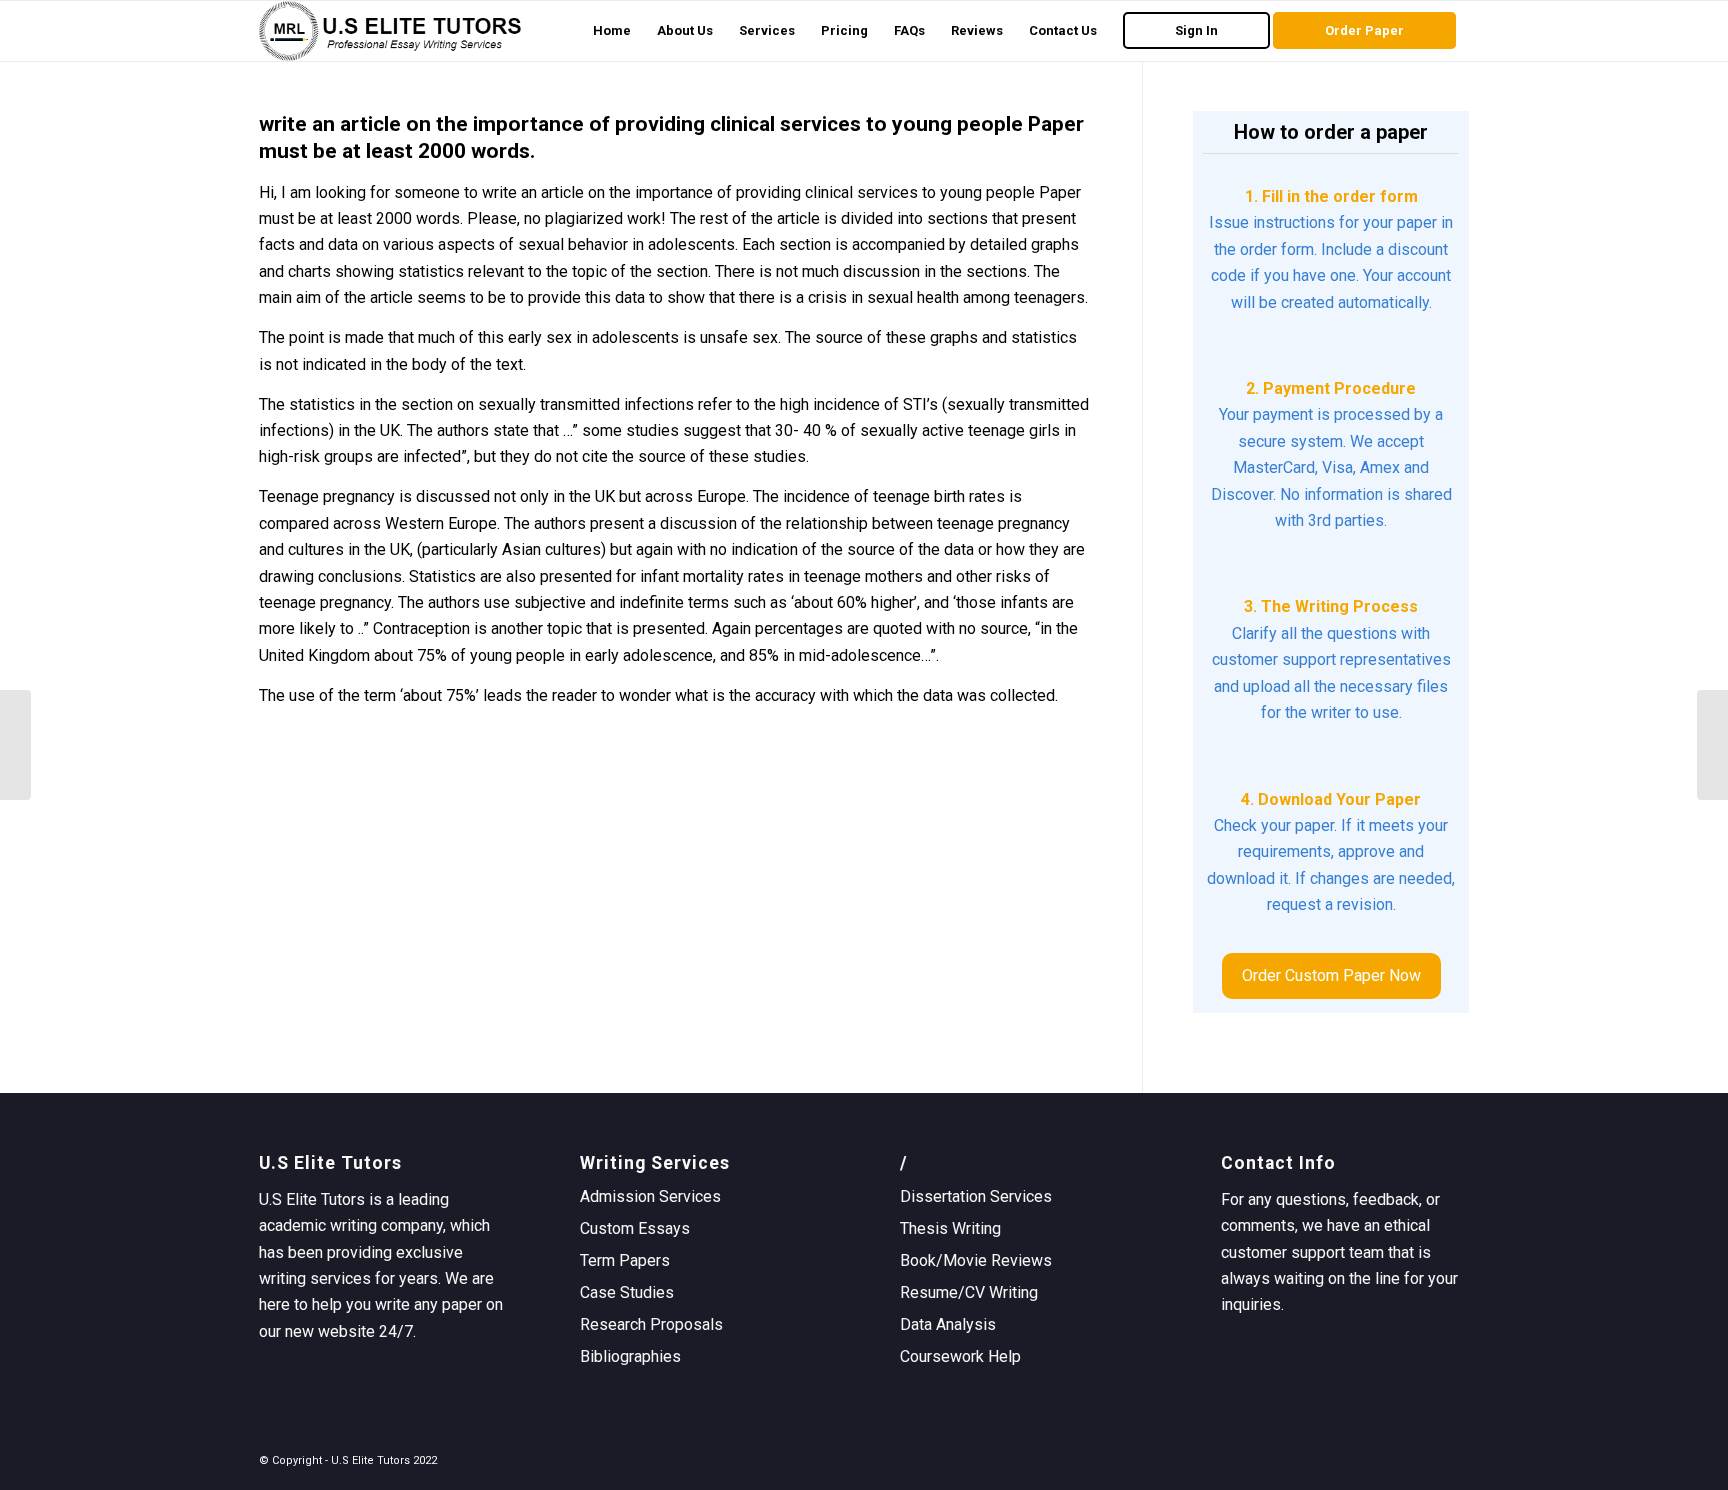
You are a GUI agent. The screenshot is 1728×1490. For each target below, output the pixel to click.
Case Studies (627, 1292)
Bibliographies (630, 1356)
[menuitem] (612, 31)
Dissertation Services (976, 1196)
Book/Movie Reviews (976, 1260)
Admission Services (650, 1196)
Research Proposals (651, 1324)
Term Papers (625, 1260)
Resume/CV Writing (969, 1292)
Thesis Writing (950, 1228)
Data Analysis (948, 1324)
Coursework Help (960, 1356)
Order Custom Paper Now (1331, 975)
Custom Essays (635, 1228)
